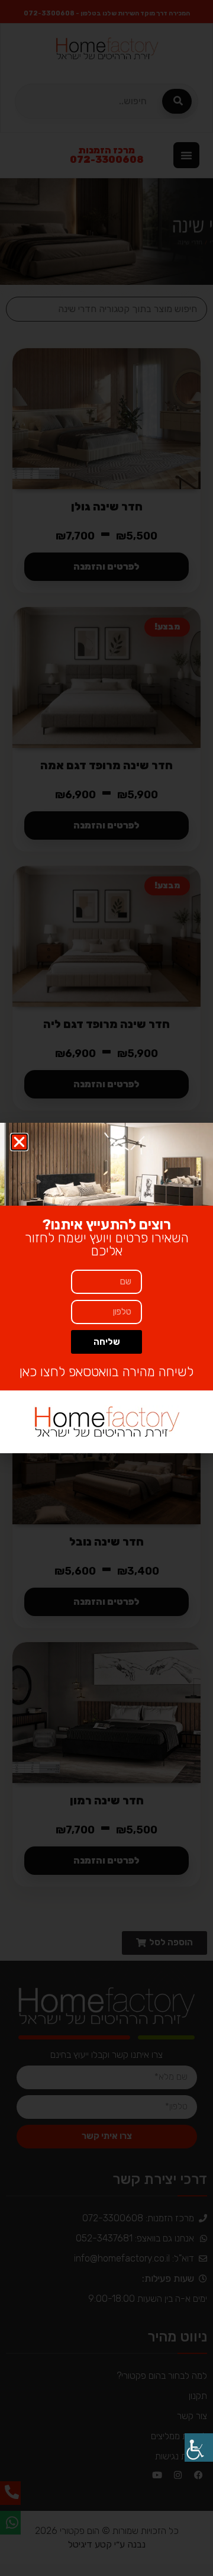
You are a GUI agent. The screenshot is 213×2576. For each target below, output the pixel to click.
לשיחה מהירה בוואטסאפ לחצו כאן (106, 1372)
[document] (106, 1288)
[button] (19, 1142)
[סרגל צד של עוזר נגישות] (199, 2447)
